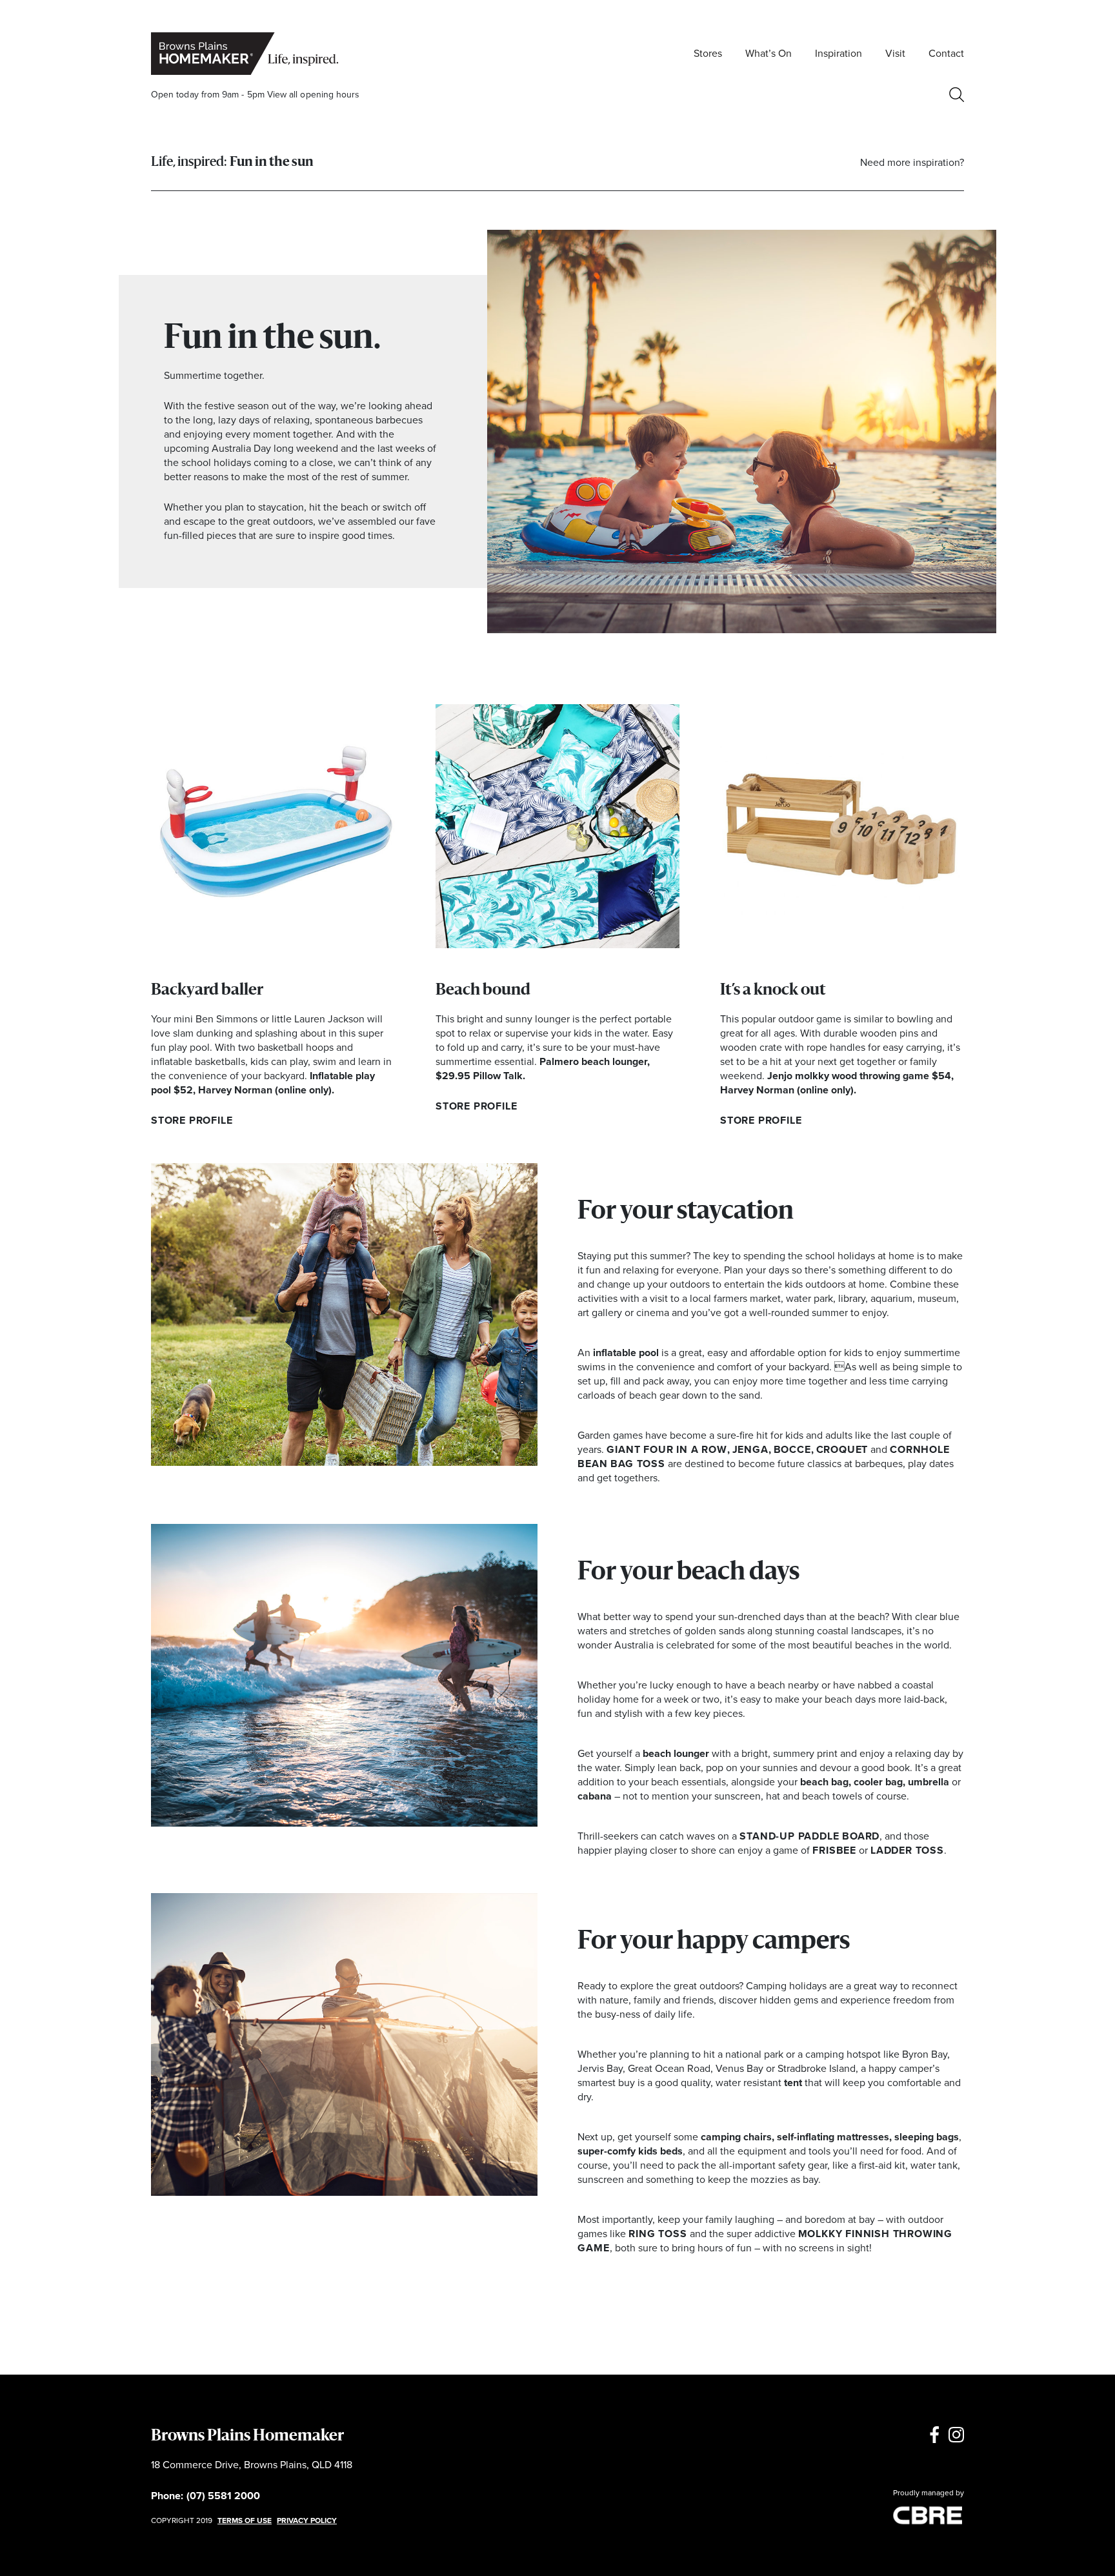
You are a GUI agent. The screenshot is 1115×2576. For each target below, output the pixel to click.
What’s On (768, 53)
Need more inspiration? (912, 162)
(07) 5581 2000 (223, 2496)
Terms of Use (245, 2520)
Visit (895, 53)
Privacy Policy (307, 2520)
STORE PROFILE (192, 1120)
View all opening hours (314, 95)
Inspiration (839, 53)
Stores (708, 53)
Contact (946, 53)
